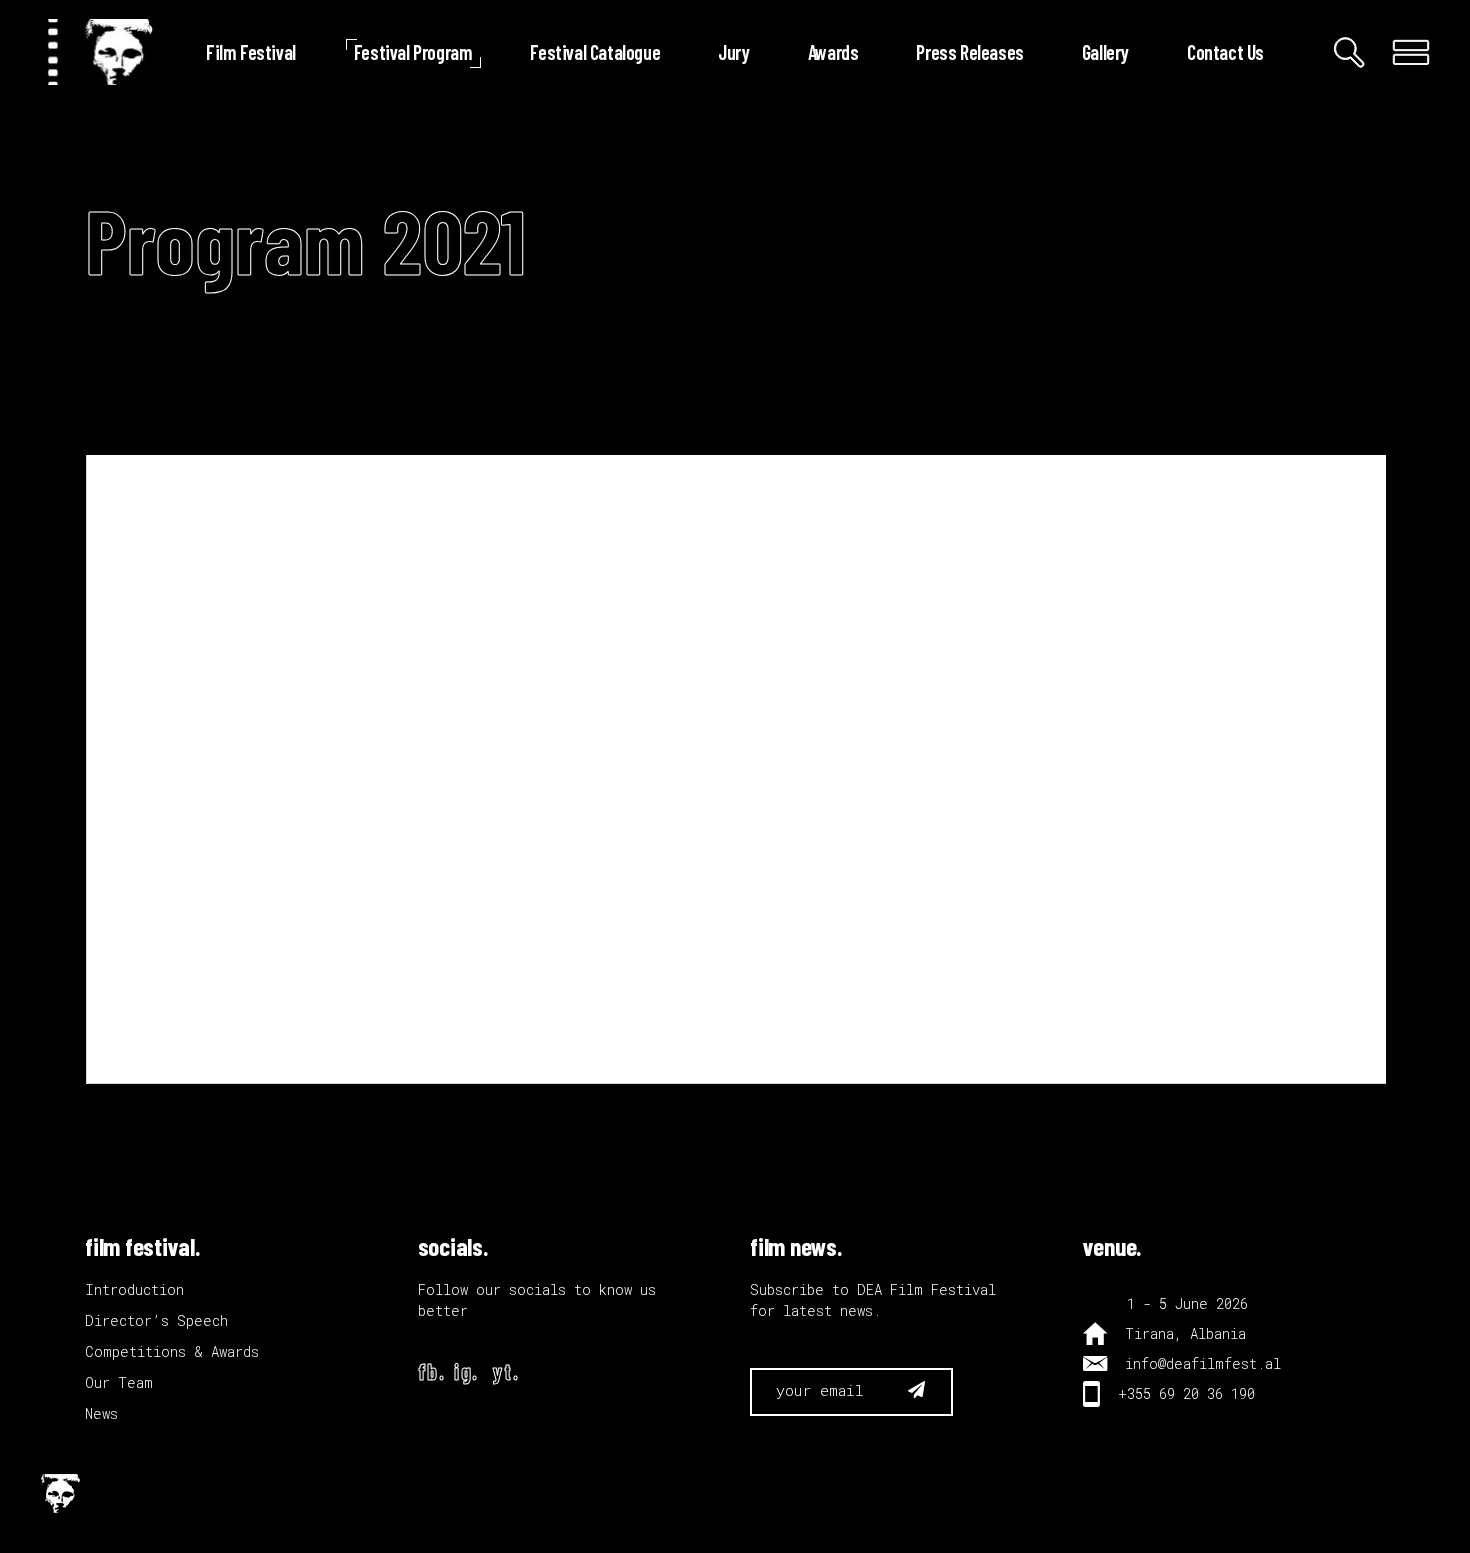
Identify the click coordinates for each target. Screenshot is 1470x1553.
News (101, 1413)
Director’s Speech (156, 1320)
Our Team (119, 1382)
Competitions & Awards (172, 1351)
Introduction (134, 1289)
